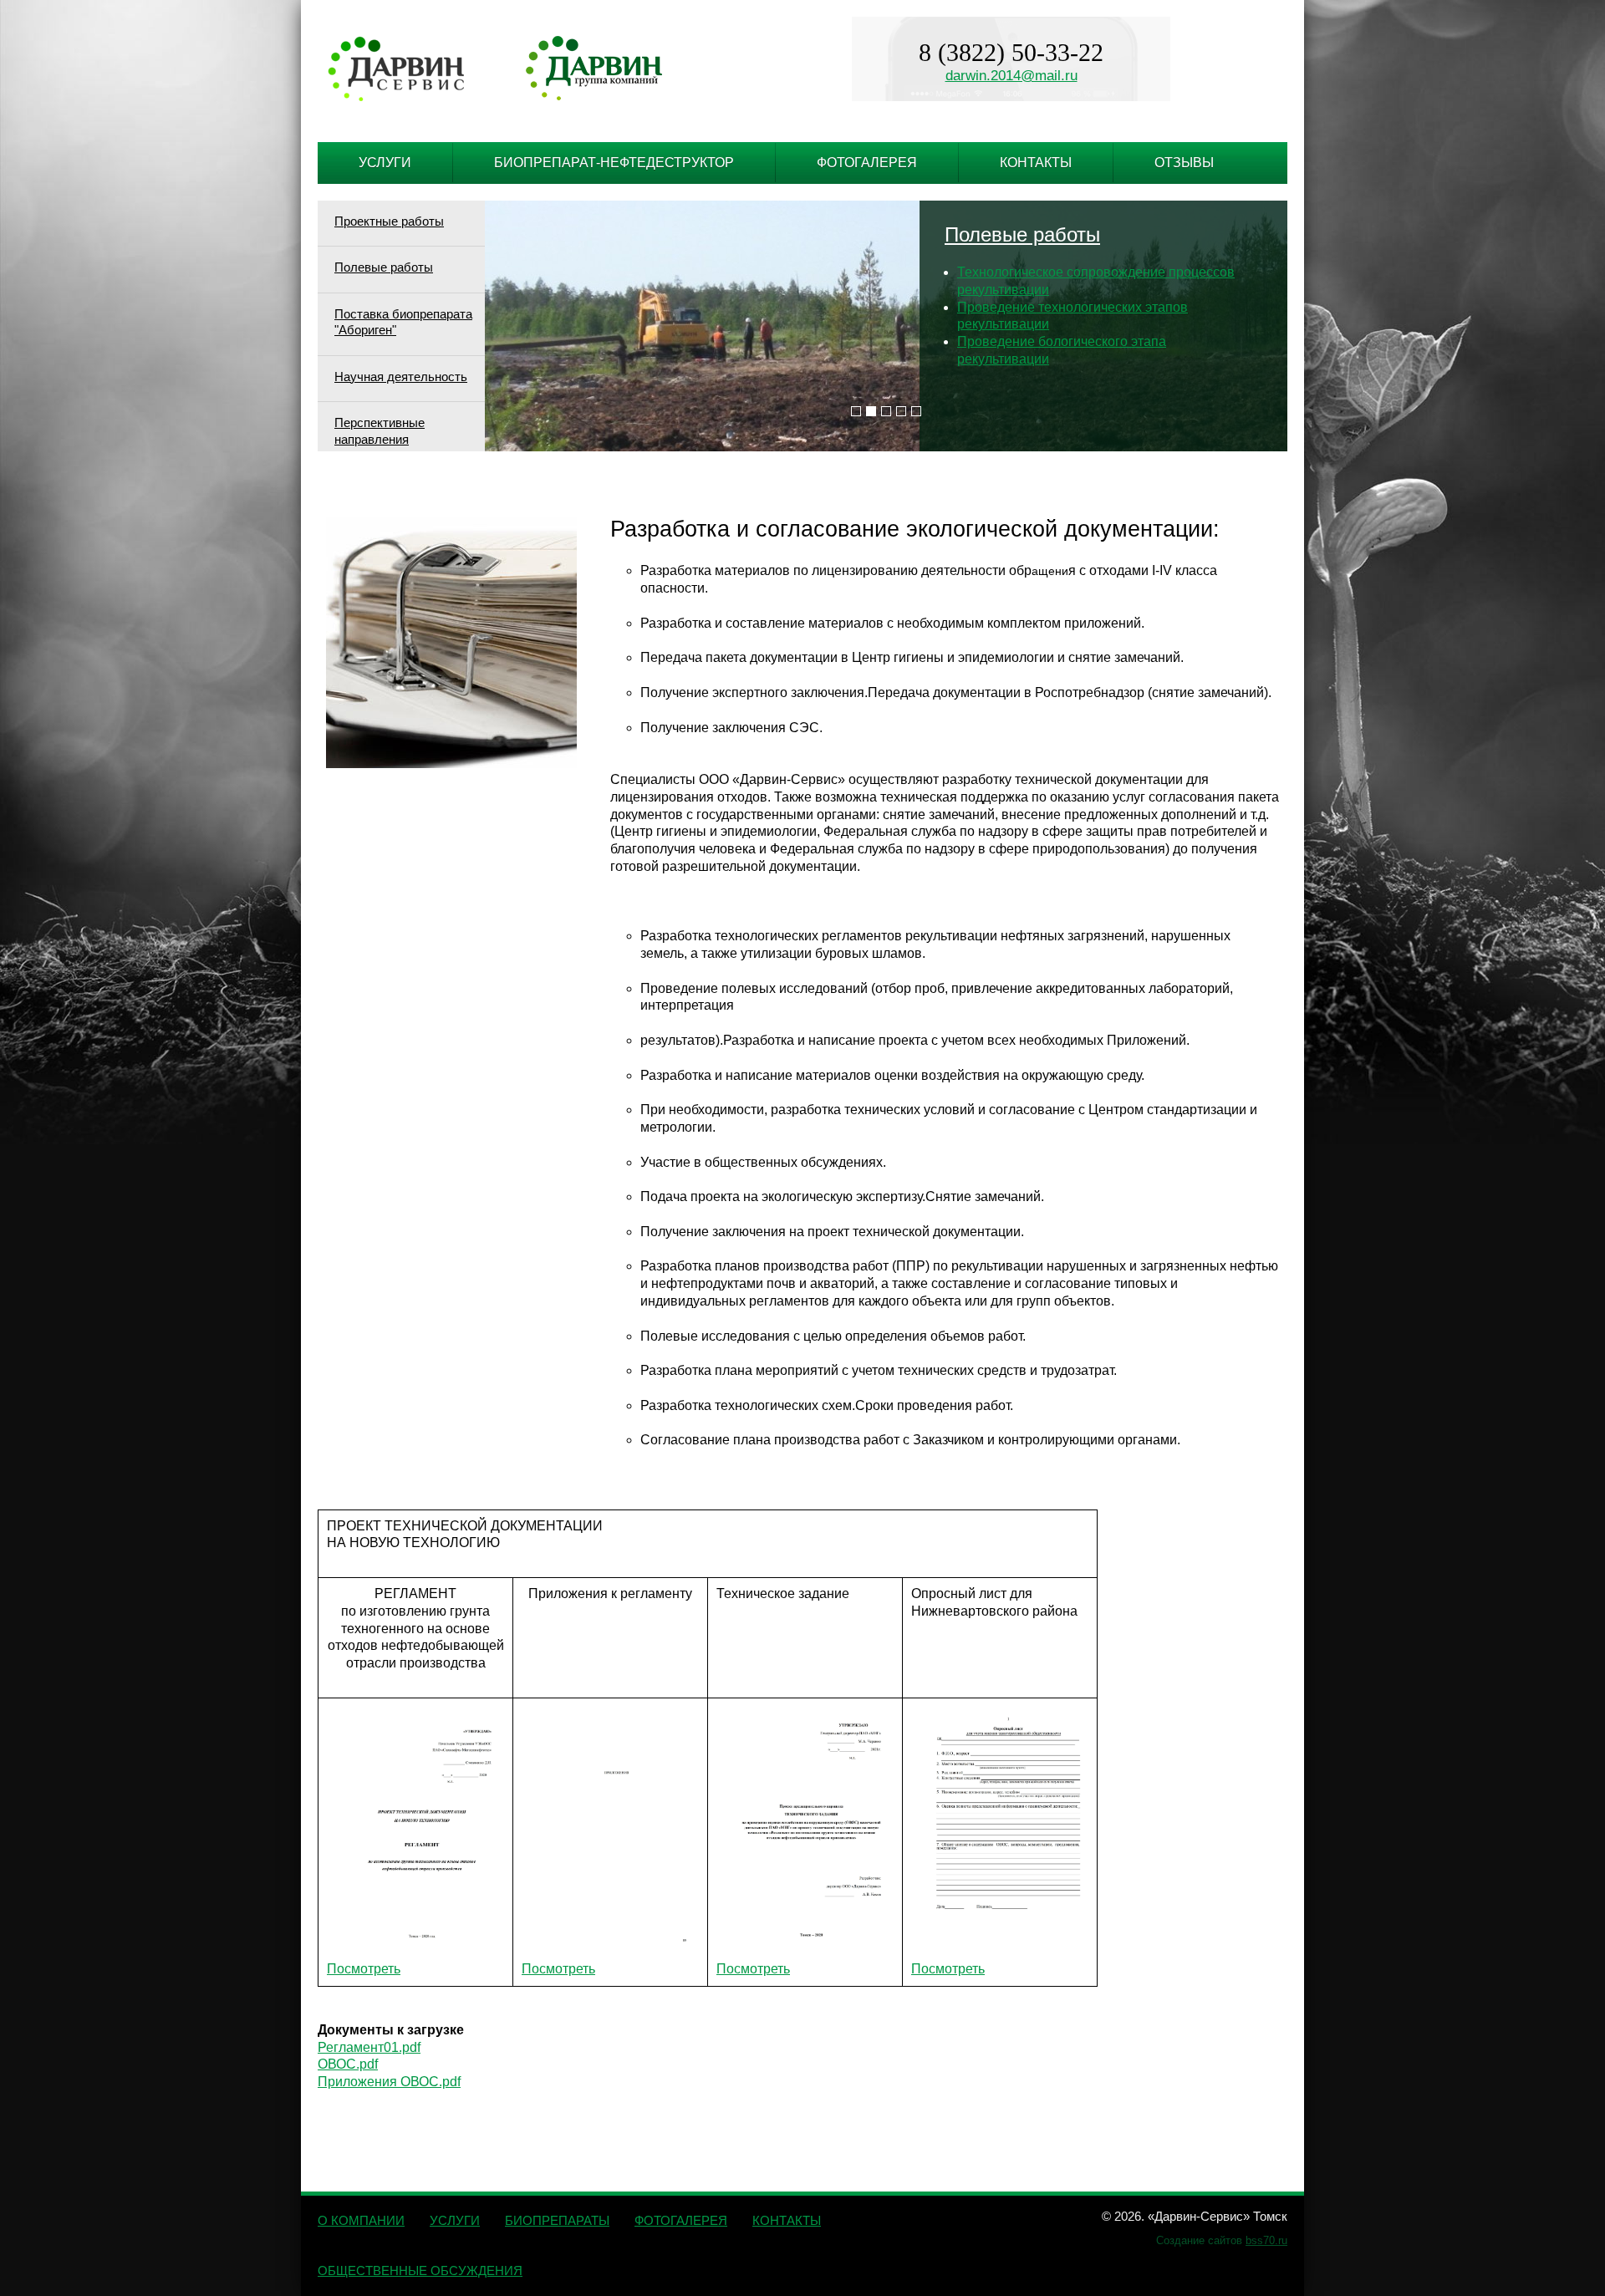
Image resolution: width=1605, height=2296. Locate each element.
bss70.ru (1266, 2240)
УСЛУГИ (455, 2220)
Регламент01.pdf (369, 2047)
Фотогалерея (867, 163)
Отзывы (1184, 163)
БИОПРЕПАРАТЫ (557, 2220)
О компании (361, 2220)
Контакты (1036, 163)
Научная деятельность (401, 377)
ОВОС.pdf (348, 2064)
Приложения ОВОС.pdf (389, 2082)
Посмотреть (364, 1969)
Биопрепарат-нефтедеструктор (614, 163)
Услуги (385, 163)
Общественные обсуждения (420, 2271)
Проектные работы (389, 221)
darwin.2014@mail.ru (1011, 76)
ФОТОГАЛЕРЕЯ (681, 2220)
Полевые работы (384, 267)
